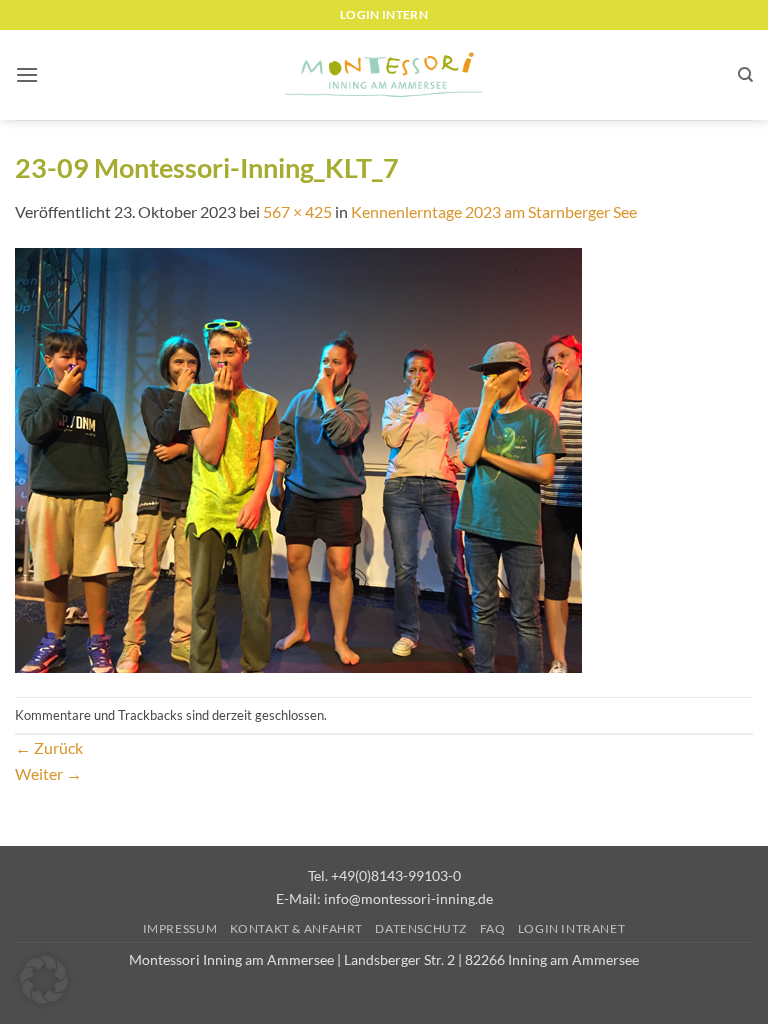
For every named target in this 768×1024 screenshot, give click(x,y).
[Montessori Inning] (384, 75)
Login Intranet (572, 928)
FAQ (493, 928)
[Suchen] (745, 75)
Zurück (49, 747)
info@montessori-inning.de (408, 898)
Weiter (48, 773)
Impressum (180, 928)
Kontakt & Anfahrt (296, 928)
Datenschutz (421, 928)
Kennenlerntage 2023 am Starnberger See (494, 211)
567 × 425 (297, 211)
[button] (27, 74)
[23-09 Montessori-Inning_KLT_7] (298, 458)
